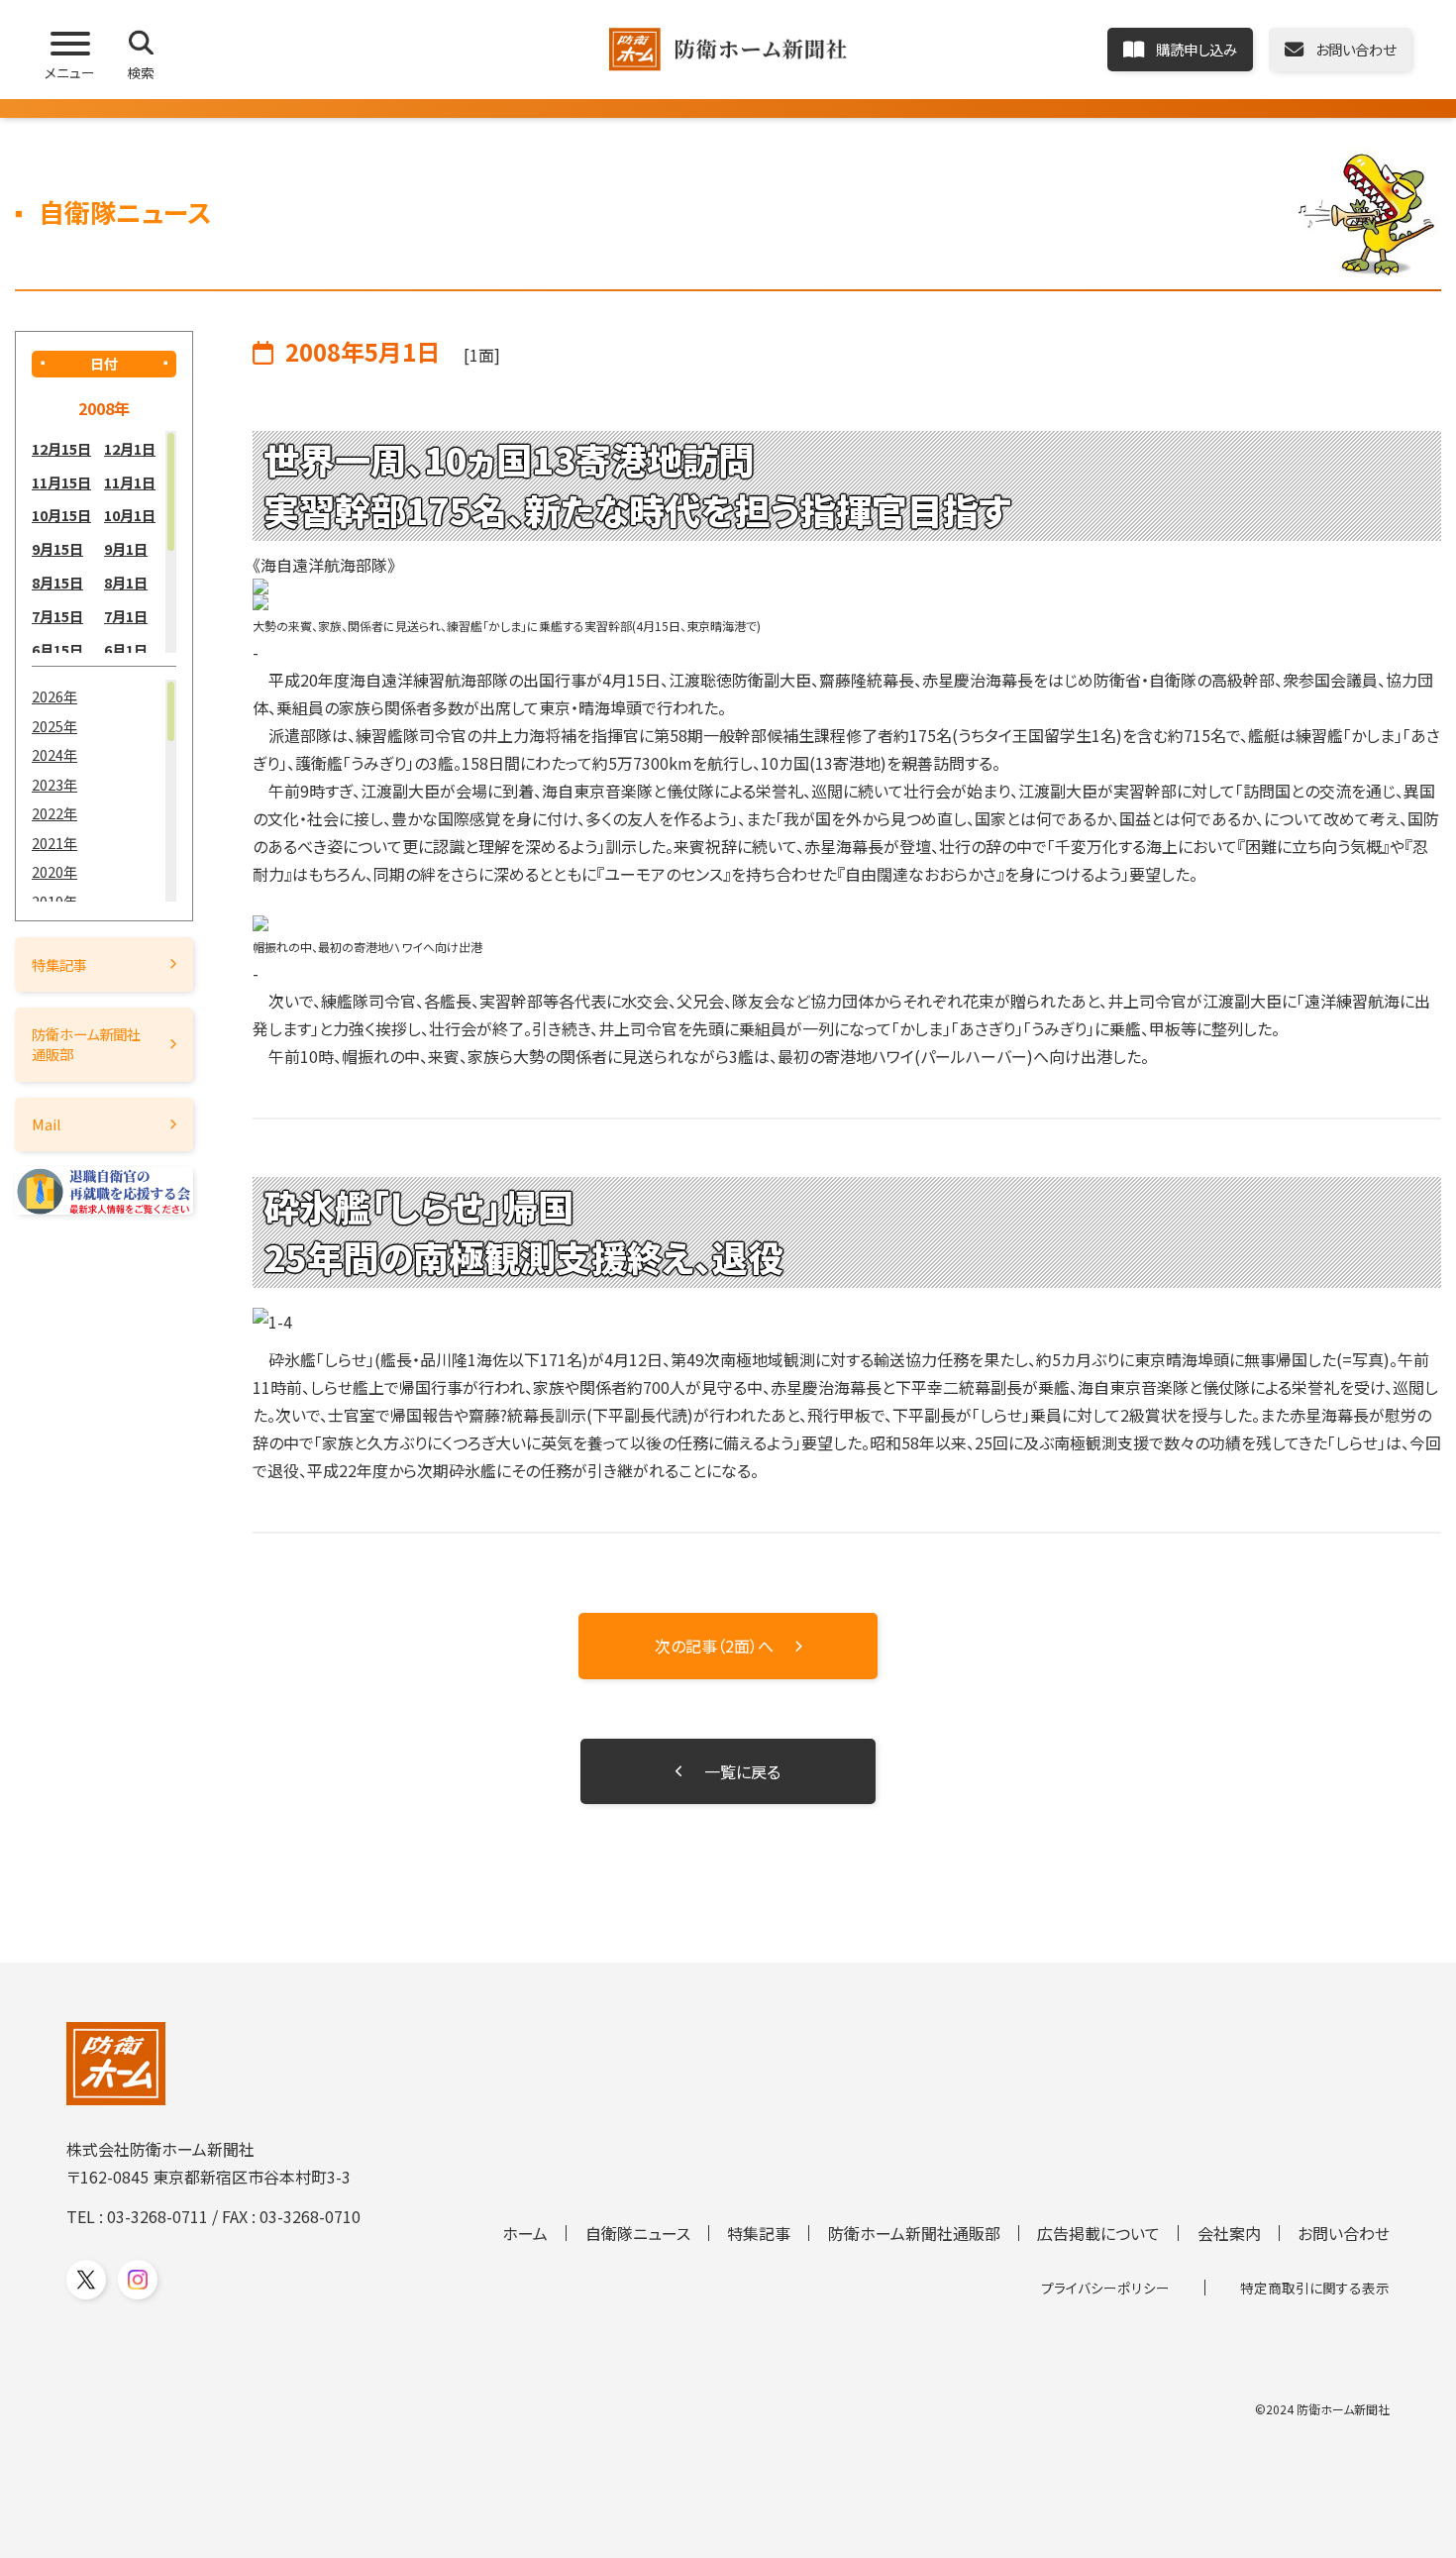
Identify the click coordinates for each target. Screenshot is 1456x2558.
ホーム (525, 2233)
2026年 (54, 696)
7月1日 (126, 616)
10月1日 (130, 515)
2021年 (54, 843)
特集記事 (59, 964)
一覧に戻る (742, 1771)
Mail (47, 1124)
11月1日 (130, 482)
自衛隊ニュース (638, 2233)
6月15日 (57, 649)
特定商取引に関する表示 (1315, 2288)
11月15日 (61, 482)
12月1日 (130, 448)
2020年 (54, 871)
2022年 (54, 813)
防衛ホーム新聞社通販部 (86, 1044)
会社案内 (1229, 2233)
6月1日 (126, 649)
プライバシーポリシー (1105, 2288)
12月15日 (61, 448)
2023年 (54, 784)
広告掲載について (1098, 2233)
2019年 (54, 901)
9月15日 (57, 548)
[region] (104, 542)
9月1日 (126, 548)
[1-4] (847, 1322)
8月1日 (126, 582)
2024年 (54, 754)
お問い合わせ (1344, 2233)
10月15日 (61, 515)
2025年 (54, 726)
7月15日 (57, 616)
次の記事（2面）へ (714, 1646)
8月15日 (57, 582)
